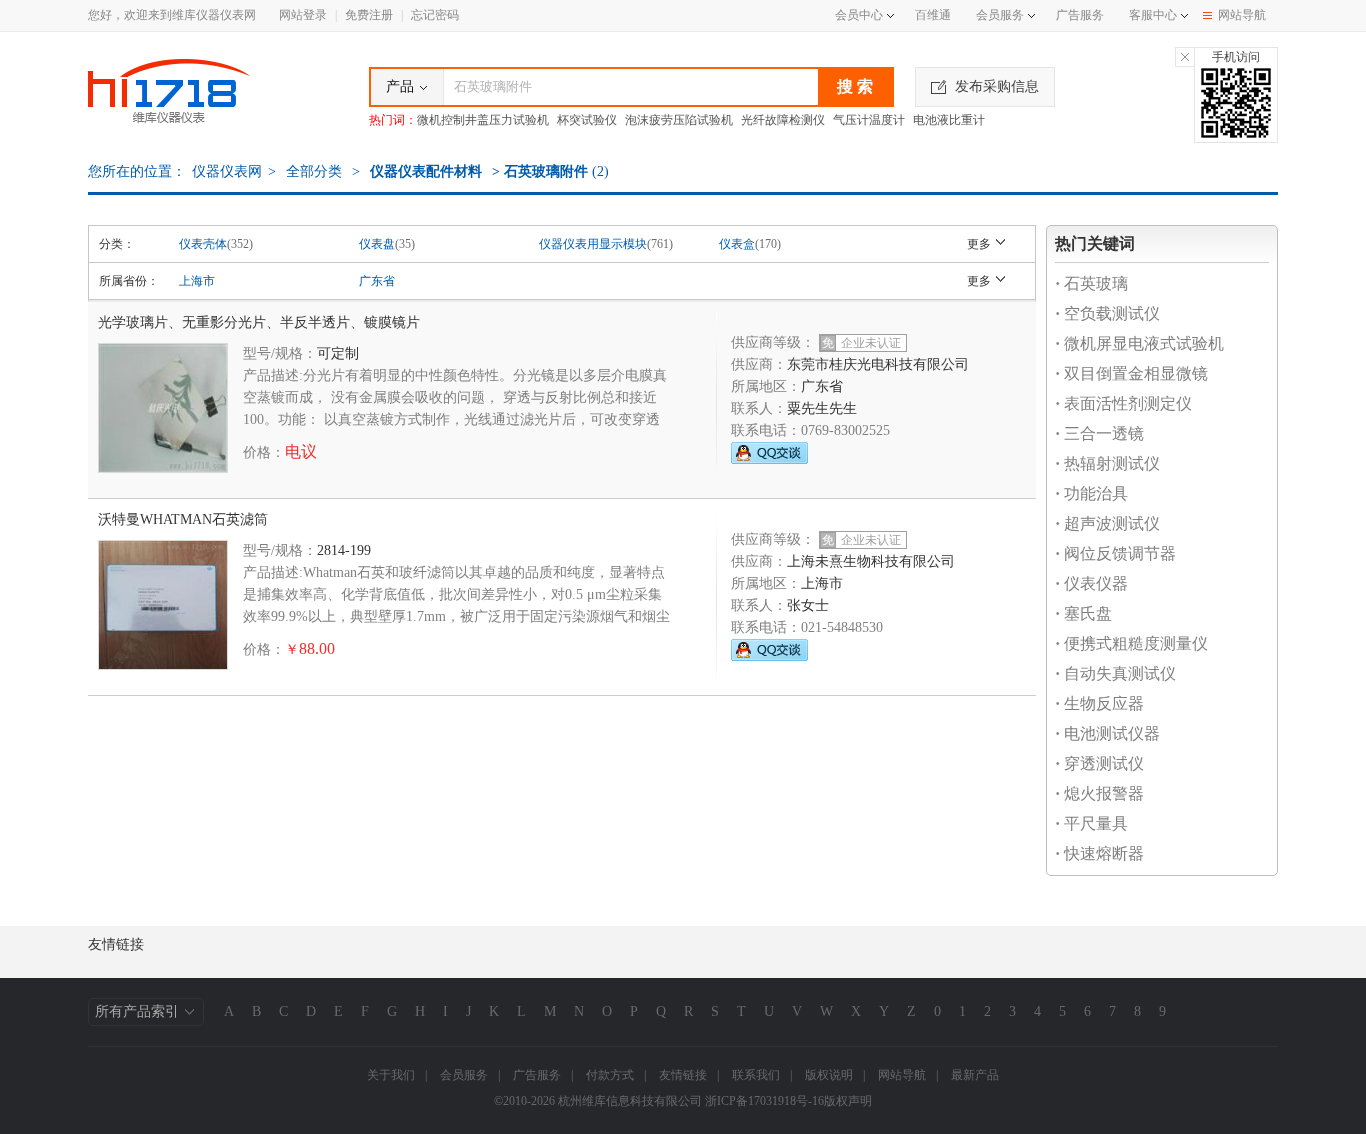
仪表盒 (737, 244)
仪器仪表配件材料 (426, 171)
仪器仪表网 (227, 171)
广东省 (377, 281)
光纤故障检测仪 (783, 120)
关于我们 (391, 1075)
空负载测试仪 (1107, 313)
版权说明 (829, 1075)
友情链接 (683, 1075)
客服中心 (1153, 15)
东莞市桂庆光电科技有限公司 (878, 364)
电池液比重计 (949, 120)
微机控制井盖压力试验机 (483, 120)
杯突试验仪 (587, 120)
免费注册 (369, 15)
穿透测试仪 (1099, 763)
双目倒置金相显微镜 (1131, 373)
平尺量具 (1091, 823)
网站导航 (1242, 15)
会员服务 (1000, 15)
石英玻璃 (1091, 283)
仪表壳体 (203, 244)
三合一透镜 (1099, 433)
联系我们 (756, 1075)
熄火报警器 (1099, 793)
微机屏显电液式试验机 (1139, 343)
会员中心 (859, 15)
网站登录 (303, 15)
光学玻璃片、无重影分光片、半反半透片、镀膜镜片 (259, 322)
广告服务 (1080, 15)
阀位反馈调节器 (1115, 553)
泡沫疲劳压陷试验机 (679, 120)
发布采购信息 (997, 86)
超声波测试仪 (1107, 523)
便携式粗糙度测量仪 (1131, 643)
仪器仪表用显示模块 (593, 244)
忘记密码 (435, 15)
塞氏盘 (1083, 613)
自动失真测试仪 (1115, 673)
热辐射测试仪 (1107, 463)
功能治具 (1091, 493)
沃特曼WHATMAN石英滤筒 (183, 519)
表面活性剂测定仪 (1123, 403)
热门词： (393, 120)
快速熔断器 (1099, 853)
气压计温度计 (869, 120)
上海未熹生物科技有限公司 (871, 561)
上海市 (197, 281)
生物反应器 (1099, 703)
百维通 (933, 15)
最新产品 (975, 1075)
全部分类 (312, 171)
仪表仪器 (1091, 583)
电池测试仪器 (1107, 733)
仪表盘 (377, 244)
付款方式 (610, 1075)
